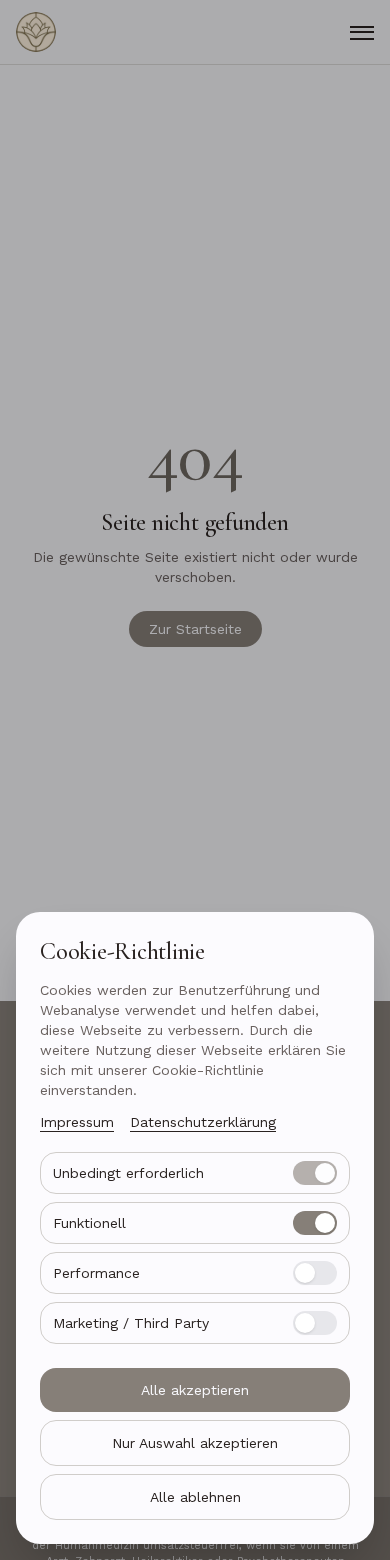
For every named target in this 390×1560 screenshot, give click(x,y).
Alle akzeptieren (195, 1390)
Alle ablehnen (195, 1497)
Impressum (77, 1122)
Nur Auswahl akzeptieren (195, 1443)
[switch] (315, 1173)
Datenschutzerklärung (203, 1122)
